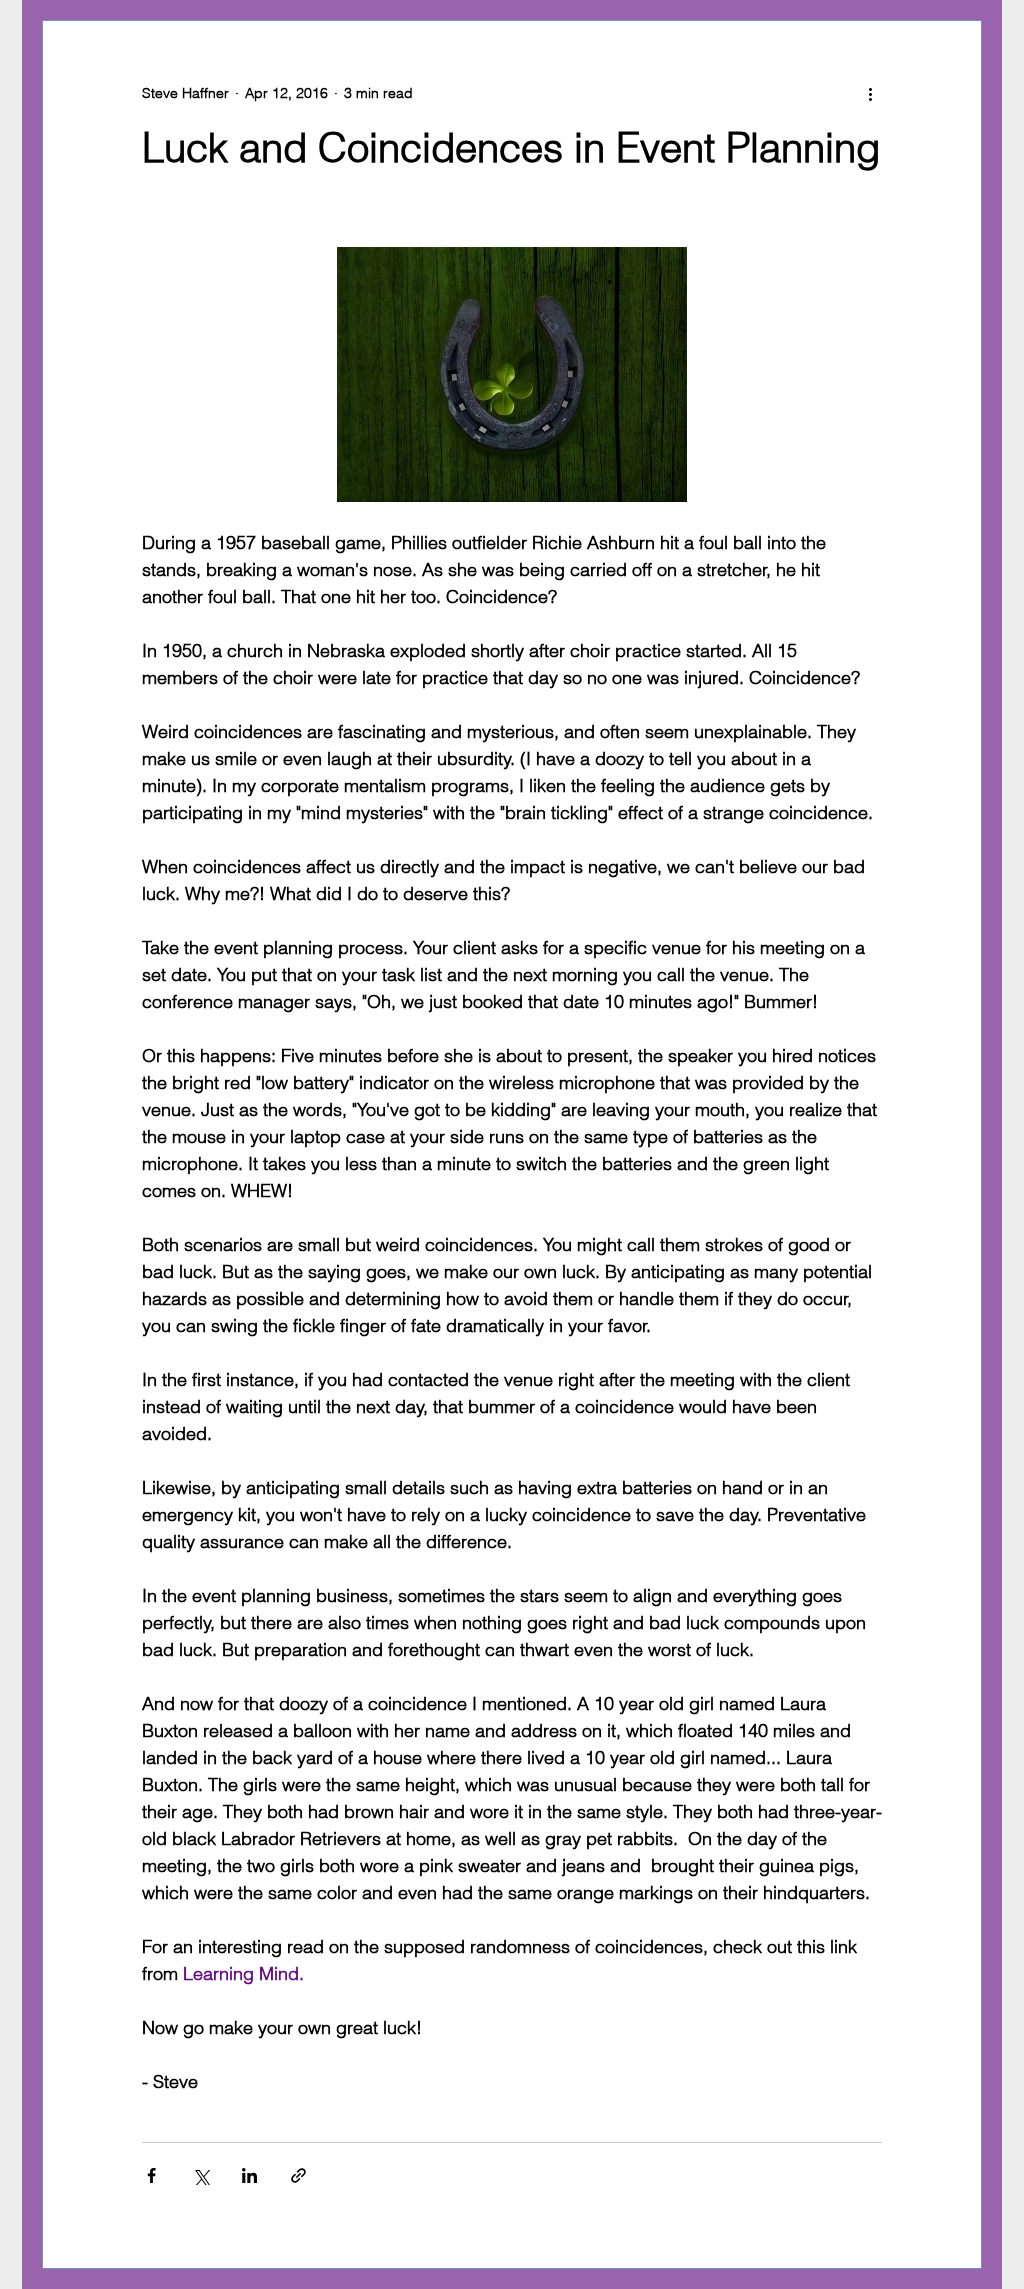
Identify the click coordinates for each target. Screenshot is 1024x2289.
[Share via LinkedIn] (249, 2175)
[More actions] (870, 93)
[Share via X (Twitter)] (200, 2175)
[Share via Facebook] (151, 2175)
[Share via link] (298, 2175)
